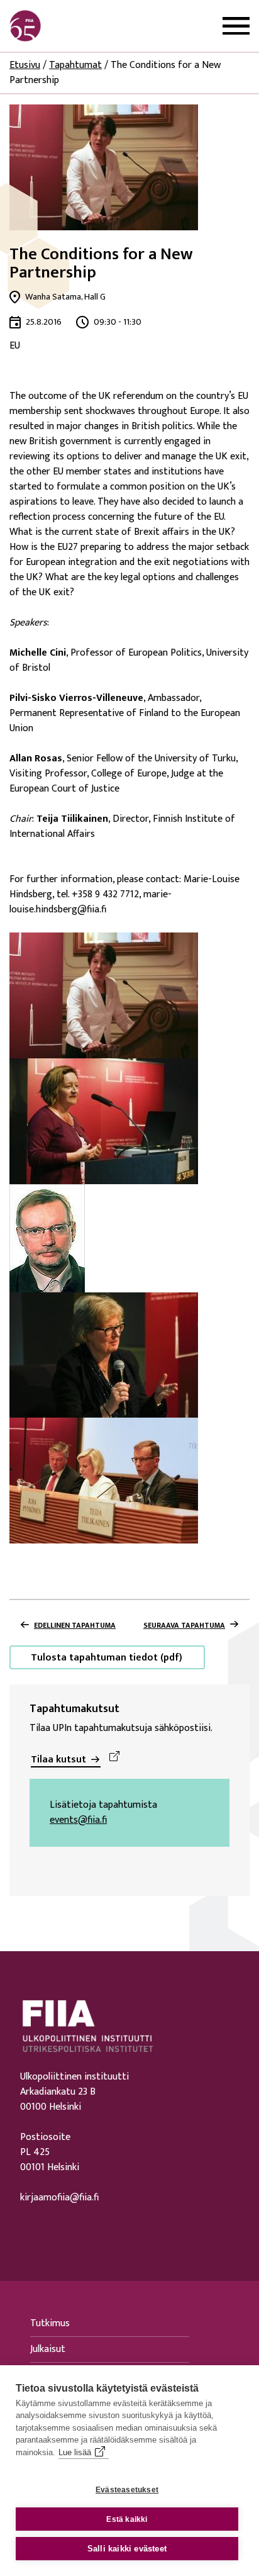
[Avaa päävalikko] (236, 26)
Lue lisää (75, 2452)
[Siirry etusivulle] (70, 26)
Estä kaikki (127, 2519)
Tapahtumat (75, 65)
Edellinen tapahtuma (75, 1625)
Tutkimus (50, 2323)
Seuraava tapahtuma (184, 1625)
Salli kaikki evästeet (127, 2549)
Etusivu (25, 65)
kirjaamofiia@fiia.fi (59, 2198)
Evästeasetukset (127, 2490)
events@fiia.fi (78, 1820)
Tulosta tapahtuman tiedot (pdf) (107, 1658)
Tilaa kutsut (58, 1760)
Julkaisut (48, 2349)
